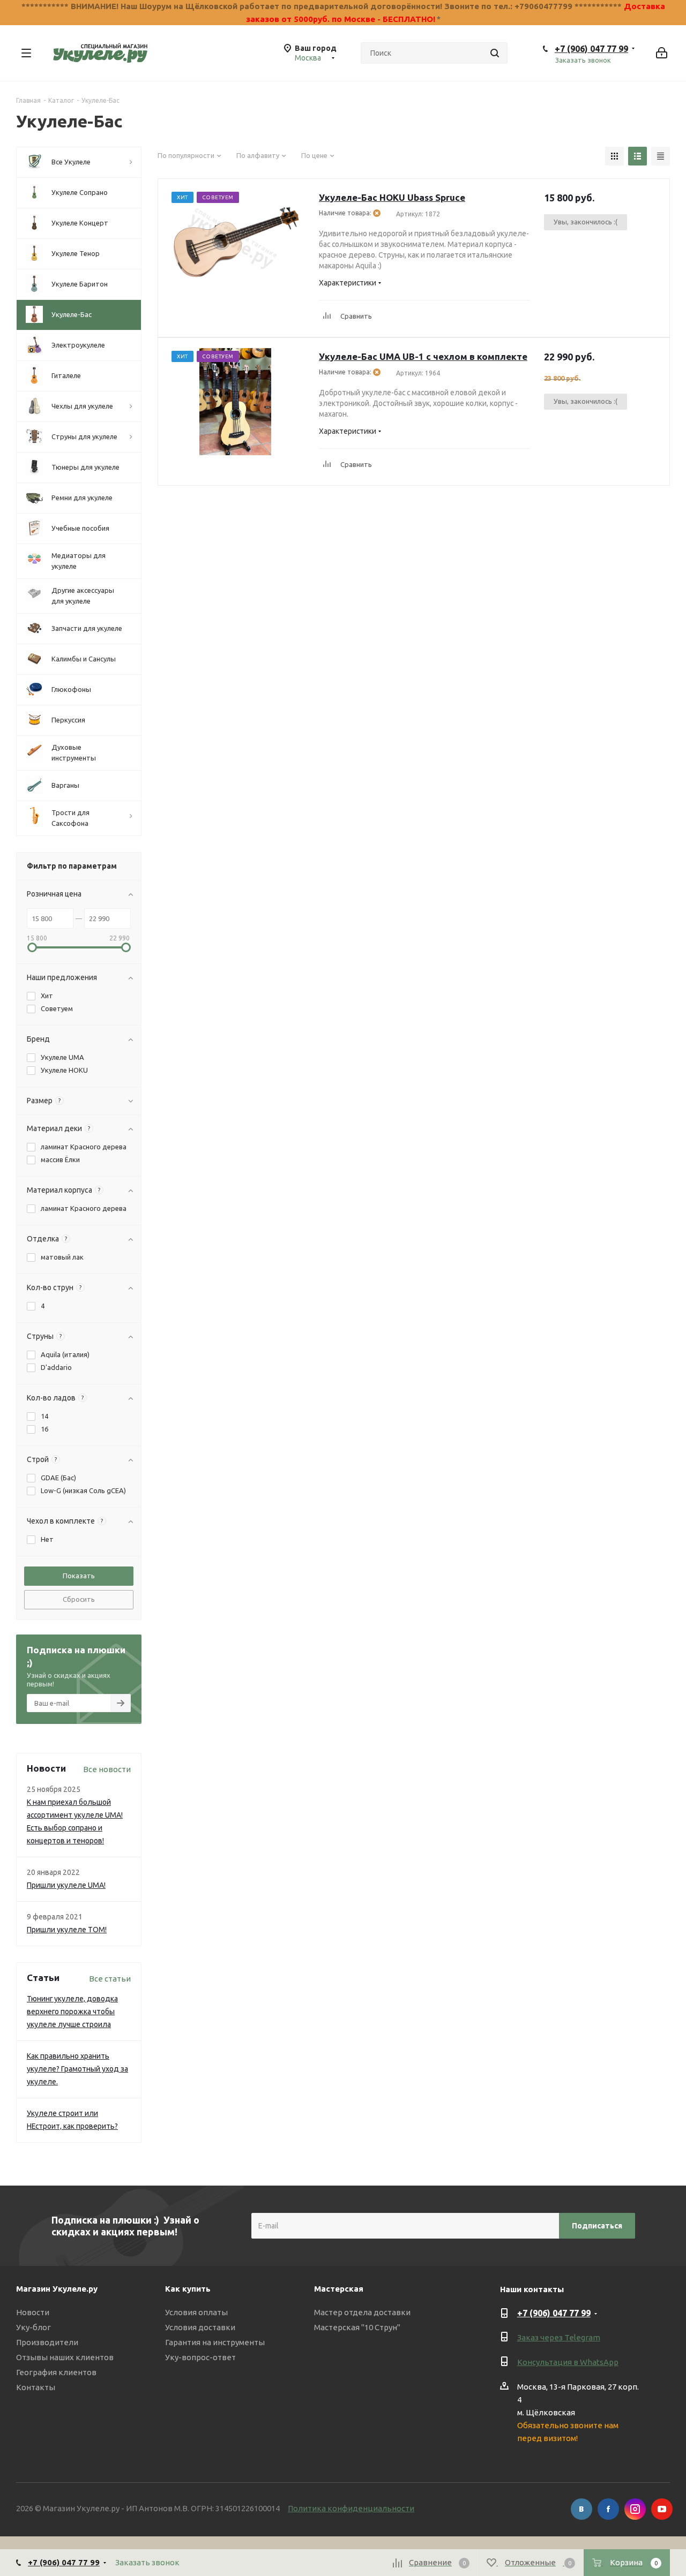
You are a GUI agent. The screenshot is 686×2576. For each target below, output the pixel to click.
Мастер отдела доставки (362, 2312)
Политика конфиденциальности (351, 2508)
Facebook (608, 2509)
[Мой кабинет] (662, 53)
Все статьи (110, 1979)
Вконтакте (581, 2509)
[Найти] (495, 53)
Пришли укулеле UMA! (66, 1885)
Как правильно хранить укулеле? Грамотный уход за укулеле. (77, 2069)
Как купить (188, 2289)
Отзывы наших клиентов (65, 2357)
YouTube (662, 2509)
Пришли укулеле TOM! (67, 1930)
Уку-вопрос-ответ (200, 2357)
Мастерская (339, 2289)
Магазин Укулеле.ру (57, 2289)
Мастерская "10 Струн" (357, 2327)
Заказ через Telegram (559, 2337)
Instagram (635, 2509)
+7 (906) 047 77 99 (591, 49)
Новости (33, 2312)
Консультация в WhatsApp (568, 2362)
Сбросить (79, 1599)
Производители (47, 2342)
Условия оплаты (196, 2312)
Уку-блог (33, 2327)
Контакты (36, 2387)
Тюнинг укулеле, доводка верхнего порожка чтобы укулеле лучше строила (72, 2012)
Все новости (107, 1769)
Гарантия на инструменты (215, 2342)
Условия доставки (200, 2327)
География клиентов (56, 2372)
